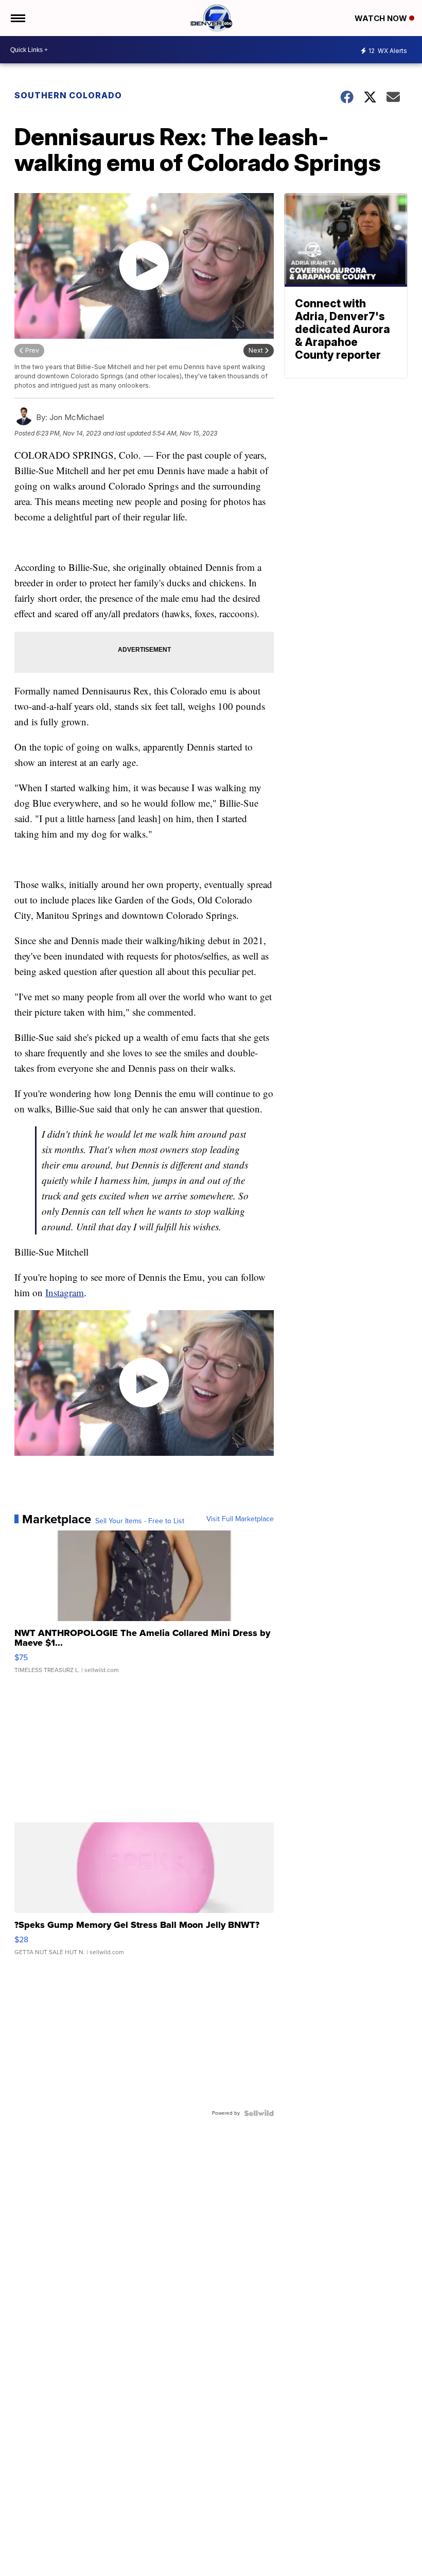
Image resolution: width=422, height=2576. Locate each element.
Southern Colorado (68, 95)
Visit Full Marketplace (240, 1519)
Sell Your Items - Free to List (140, 1521)
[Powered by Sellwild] (259, 2113)
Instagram (65, 1292)
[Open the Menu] (17, 18)
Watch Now (382, 18)
